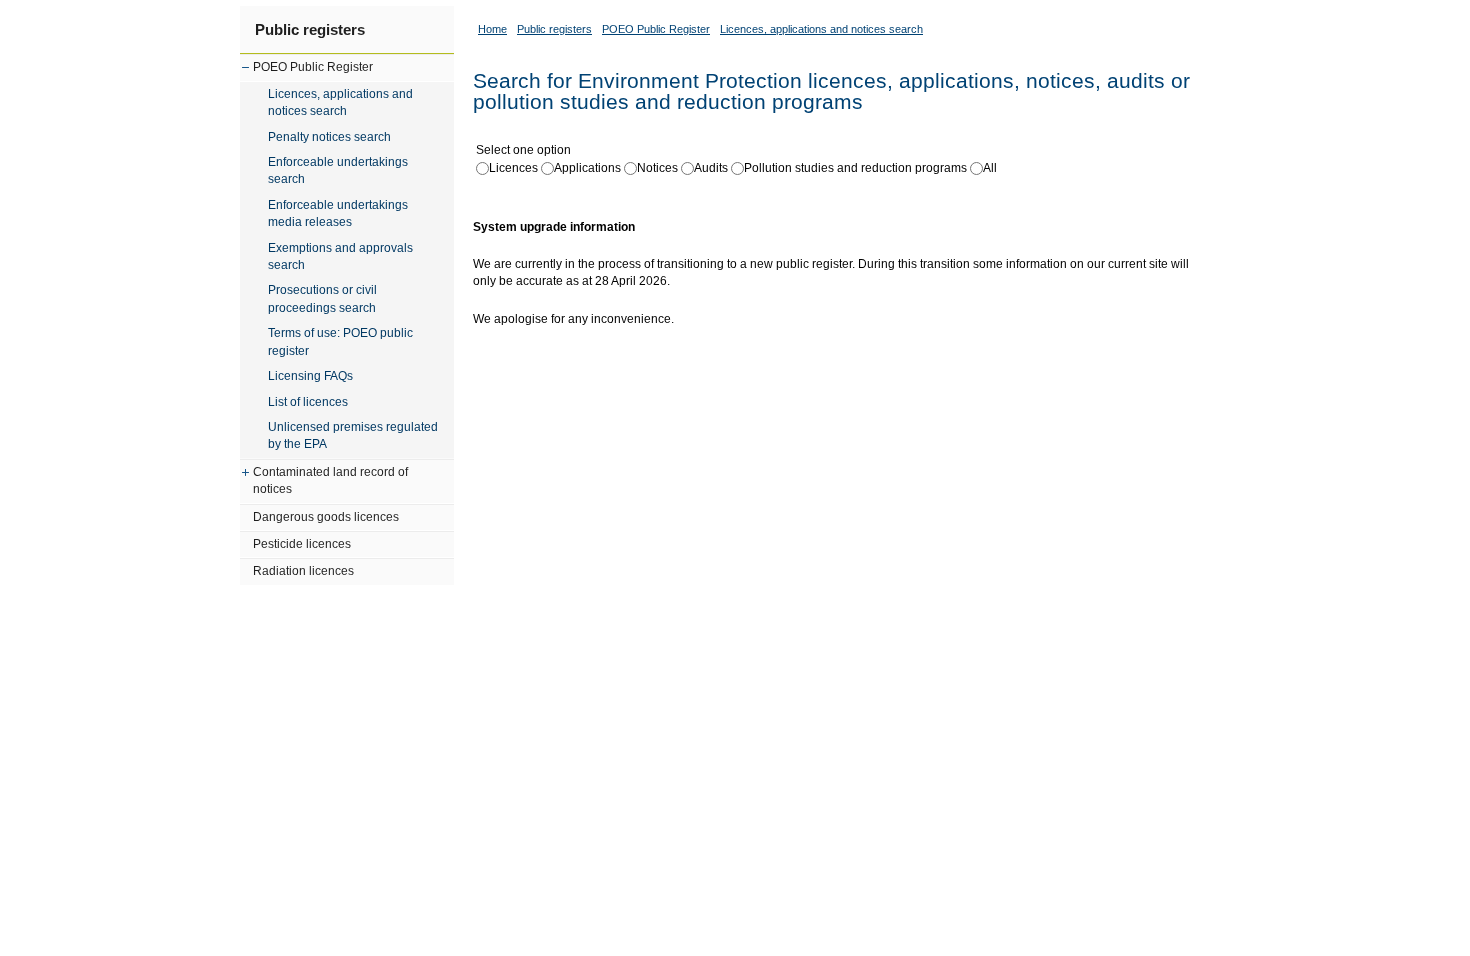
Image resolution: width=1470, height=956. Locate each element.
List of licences (308, 402)
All (990, 168)
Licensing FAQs (310, 376)
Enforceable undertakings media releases (338, 213)
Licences (513, 168)
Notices (657, 168)
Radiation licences (303, 571)
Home (492, 29)
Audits (711, 168)
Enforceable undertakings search (338, 170)
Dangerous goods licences (326, 517)
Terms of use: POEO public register (340, 341)
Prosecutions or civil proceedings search (322, 298)
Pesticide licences (302, 544)
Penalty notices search (329, 137)
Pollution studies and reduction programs (855, 168)
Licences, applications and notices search (340, 102)
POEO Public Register (313, 67)
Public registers (310, 29)
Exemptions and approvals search (340, 256)
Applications (587, 168)
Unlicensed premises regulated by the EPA (353, 435)
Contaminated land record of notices (330, 480)
